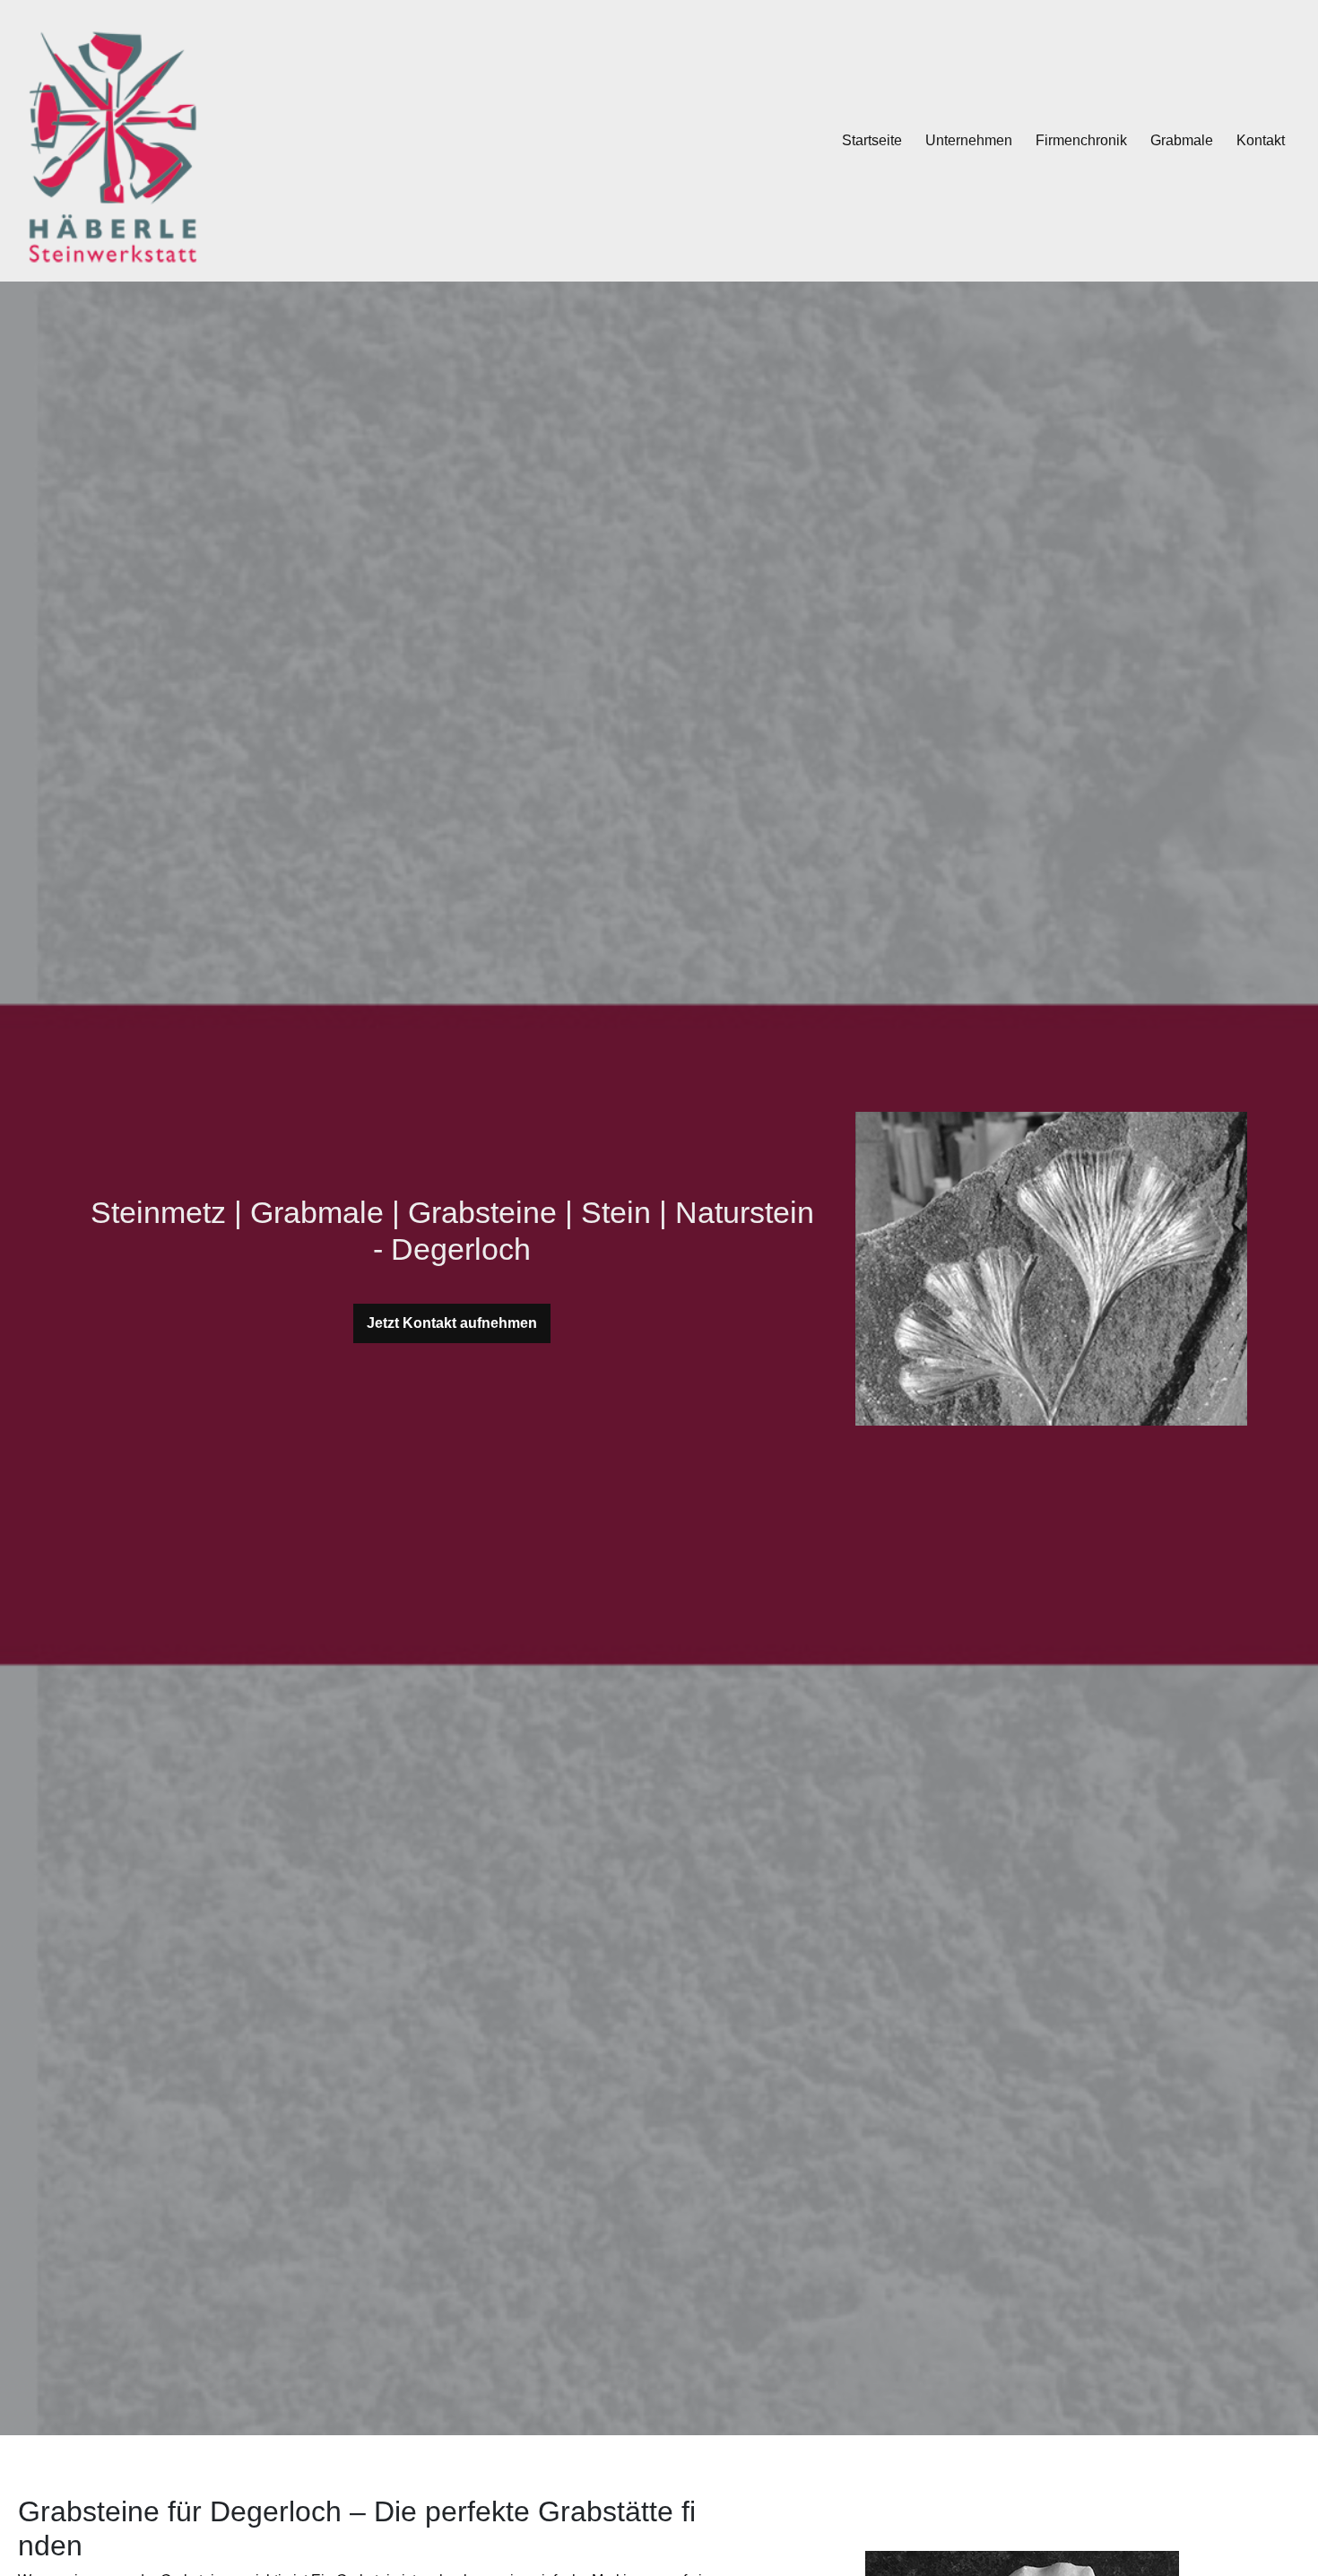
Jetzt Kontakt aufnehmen (452, 1323)
